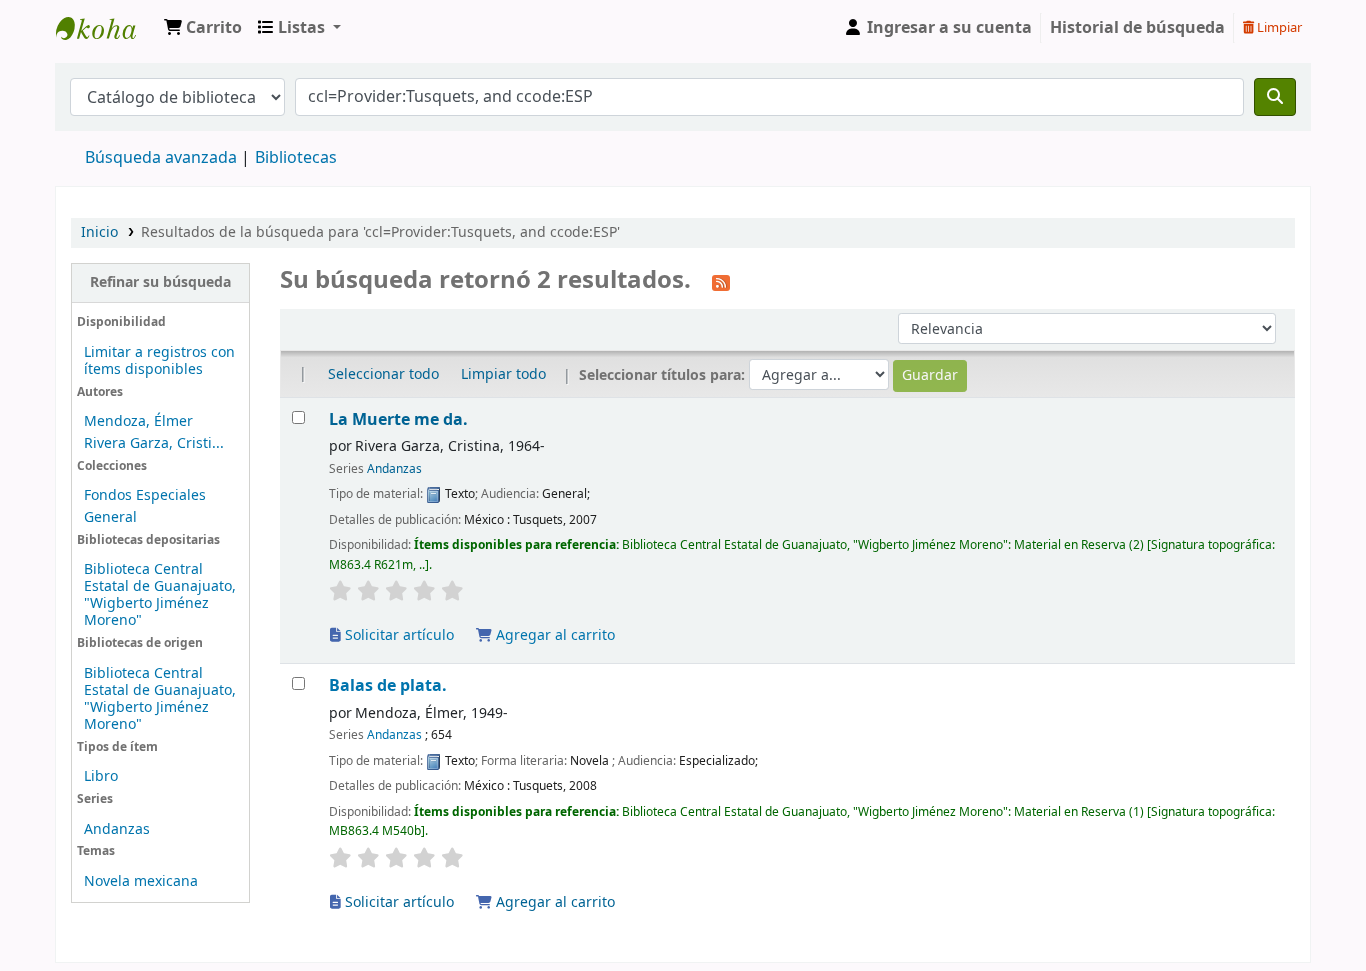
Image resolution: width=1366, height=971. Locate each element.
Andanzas (117, 829)
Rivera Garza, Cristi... (154, 443)
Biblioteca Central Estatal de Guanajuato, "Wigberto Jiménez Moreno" (160, 595)
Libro (101, 776)
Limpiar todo (503, 374)
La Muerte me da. (398, 419)
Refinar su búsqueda (160, 282)
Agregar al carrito (553, 635)
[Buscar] (1275, 97)
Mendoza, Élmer (138, 421)
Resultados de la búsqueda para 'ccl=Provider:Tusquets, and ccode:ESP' (380, 232)
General (110, 517)
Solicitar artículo (397, 635)
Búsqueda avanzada (161, 158)
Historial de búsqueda (1137, 28)
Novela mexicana (141, 881)
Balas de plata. (388, 685)
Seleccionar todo (383, 374)
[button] (203, 28)
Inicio (99, 232)
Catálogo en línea (106, 28)
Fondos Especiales (145, 495)
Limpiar (1278, 27)
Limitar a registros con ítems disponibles (159, 361)
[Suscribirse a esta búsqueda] (721, 282)
